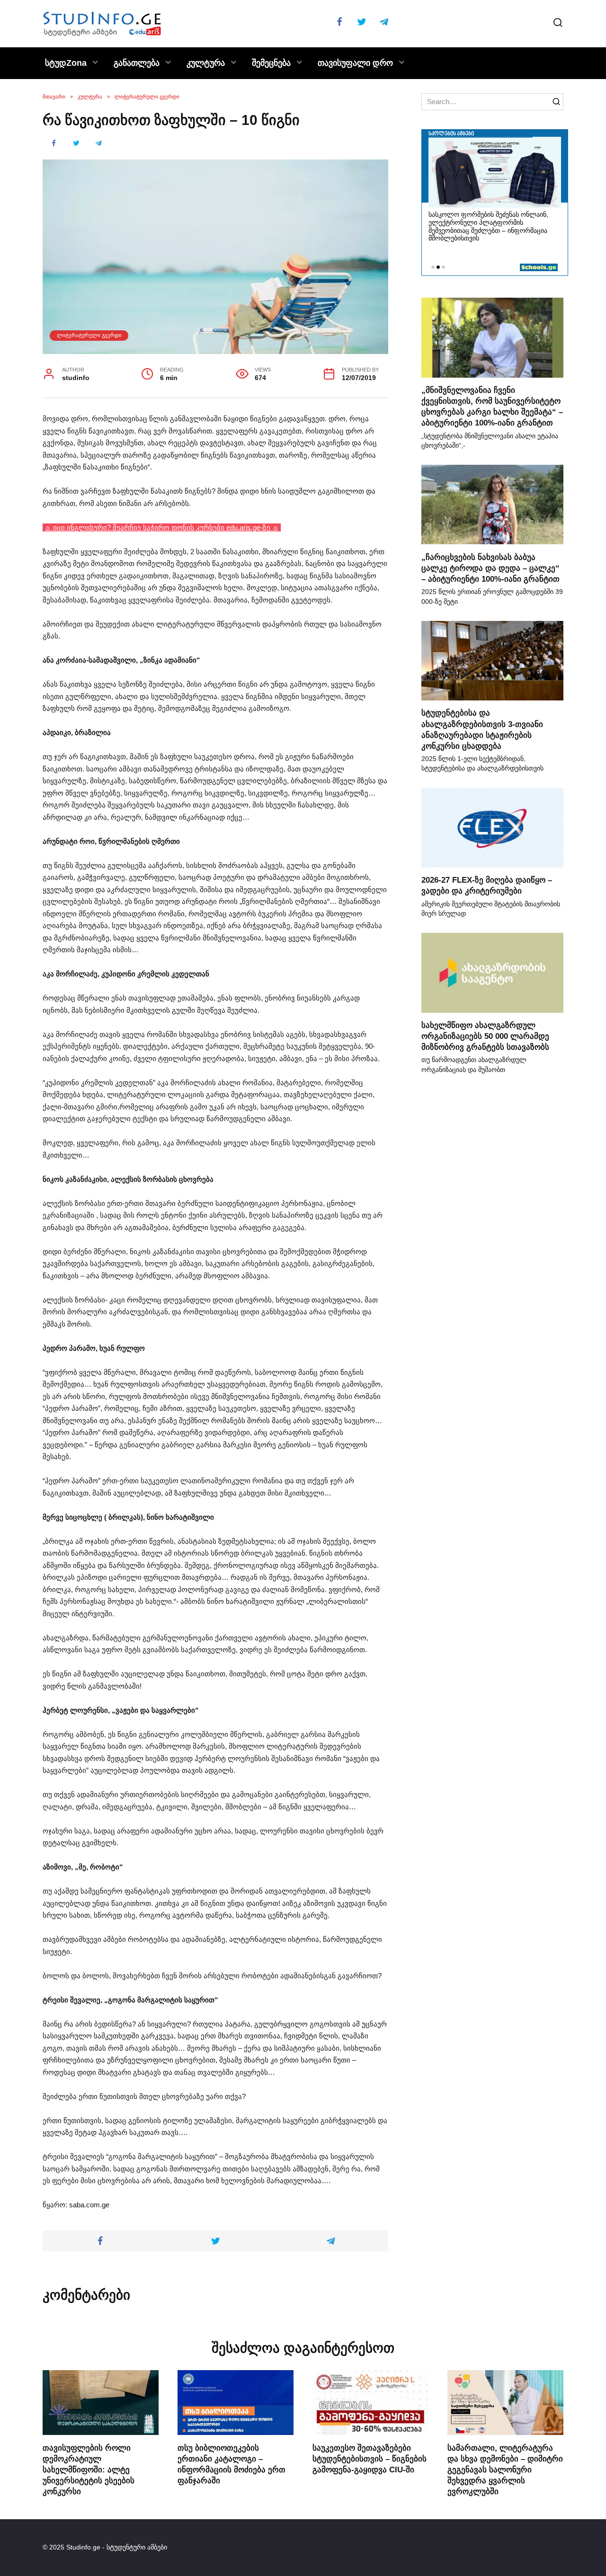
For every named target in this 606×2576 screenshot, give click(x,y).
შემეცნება (271, 63)
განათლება (137, 63)
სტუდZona (66, 63)
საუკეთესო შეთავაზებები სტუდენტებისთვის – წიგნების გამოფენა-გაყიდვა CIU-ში (370, 2458)
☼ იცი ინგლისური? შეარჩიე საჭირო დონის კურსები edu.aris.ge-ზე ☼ (162, 527)
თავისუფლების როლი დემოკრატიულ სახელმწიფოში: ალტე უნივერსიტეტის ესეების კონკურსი (89, 2469)
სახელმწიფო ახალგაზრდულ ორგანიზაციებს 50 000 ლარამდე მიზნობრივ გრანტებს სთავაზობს (485, 1036)
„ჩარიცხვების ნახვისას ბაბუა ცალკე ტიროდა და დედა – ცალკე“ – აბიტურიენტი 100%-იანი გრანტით (490, 567)
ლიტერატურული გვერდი (89, 335)
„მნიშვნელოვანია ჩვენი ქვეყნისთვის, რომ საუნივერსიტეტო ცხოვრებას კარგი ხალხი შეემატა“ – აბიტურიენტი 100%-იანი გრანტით (492, 406)
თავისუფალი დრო (355, 63)
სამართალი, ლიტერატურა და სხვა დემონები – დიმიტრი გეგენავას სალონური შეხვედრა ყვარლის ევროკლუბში (505, 2469)
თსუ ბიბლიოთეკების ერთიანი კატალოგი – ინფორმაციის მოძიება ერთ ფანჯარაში (232, 2464)
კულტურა (206, 63)
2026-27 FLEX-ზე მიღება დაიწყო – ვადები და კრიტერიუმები (487, 885)
